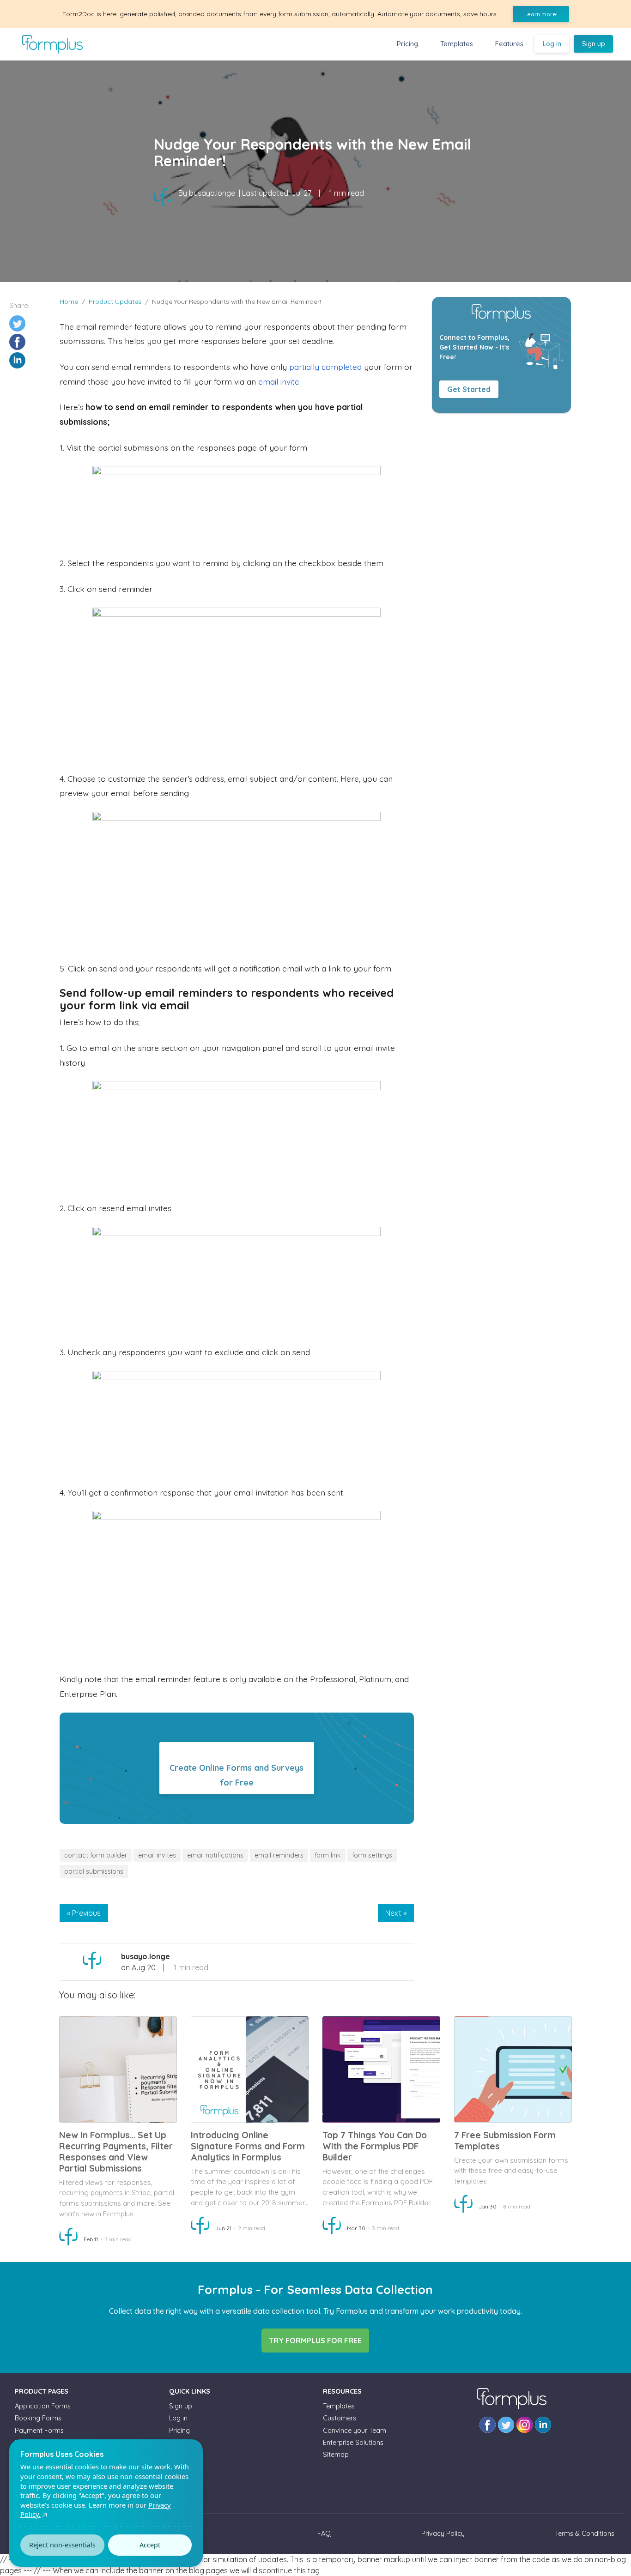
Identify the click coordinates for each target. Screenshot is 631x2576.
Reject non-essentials (62, 2545)
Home (69, 302)
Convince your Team (355, 2431)
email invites (157, 1855)
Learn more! (541, 14)
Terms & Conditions (585, 2534)
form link (328, 1855)
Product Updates (115, 302)
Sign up (594, 44)
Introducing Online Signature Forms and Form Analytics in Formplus (248, 2146)
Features (509, 44)
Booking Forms (38, 2418)
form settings (372, 1855)
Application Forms (43, 2406)
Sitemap (336, 2455)
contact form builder (96, 1855)
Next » (396, 1913)
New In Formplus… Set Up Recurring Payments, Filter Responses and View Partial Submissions (116, 2152)
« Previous (84, 1913)
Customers (340, 2418)
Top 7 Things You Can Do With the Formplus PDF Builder (375, 2146)
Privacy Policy (443, 2534)
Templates (457, 44)
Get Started (469, 389)
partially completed (325, 367)
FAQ (324, 2534)
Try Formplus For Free (315, 2341)
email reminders (279, 1855)
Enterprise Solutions (353, 2443)
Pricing (407, 44)
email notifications (215, 1855)
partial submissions (94, 1871)
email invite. (279, 381)
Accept (150, 2545)
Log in (552, 44)
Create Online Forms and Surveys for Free (237, 1775)
